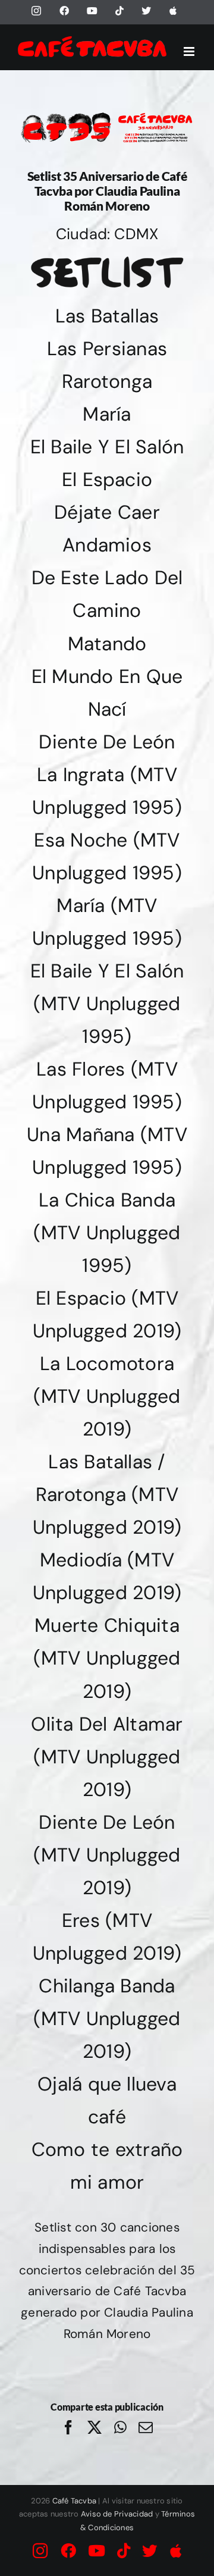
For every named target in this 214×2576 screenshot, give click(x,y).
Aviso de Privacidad (117, 2514)
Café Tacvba (75, 2501)
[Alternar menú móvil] (190, 51)
